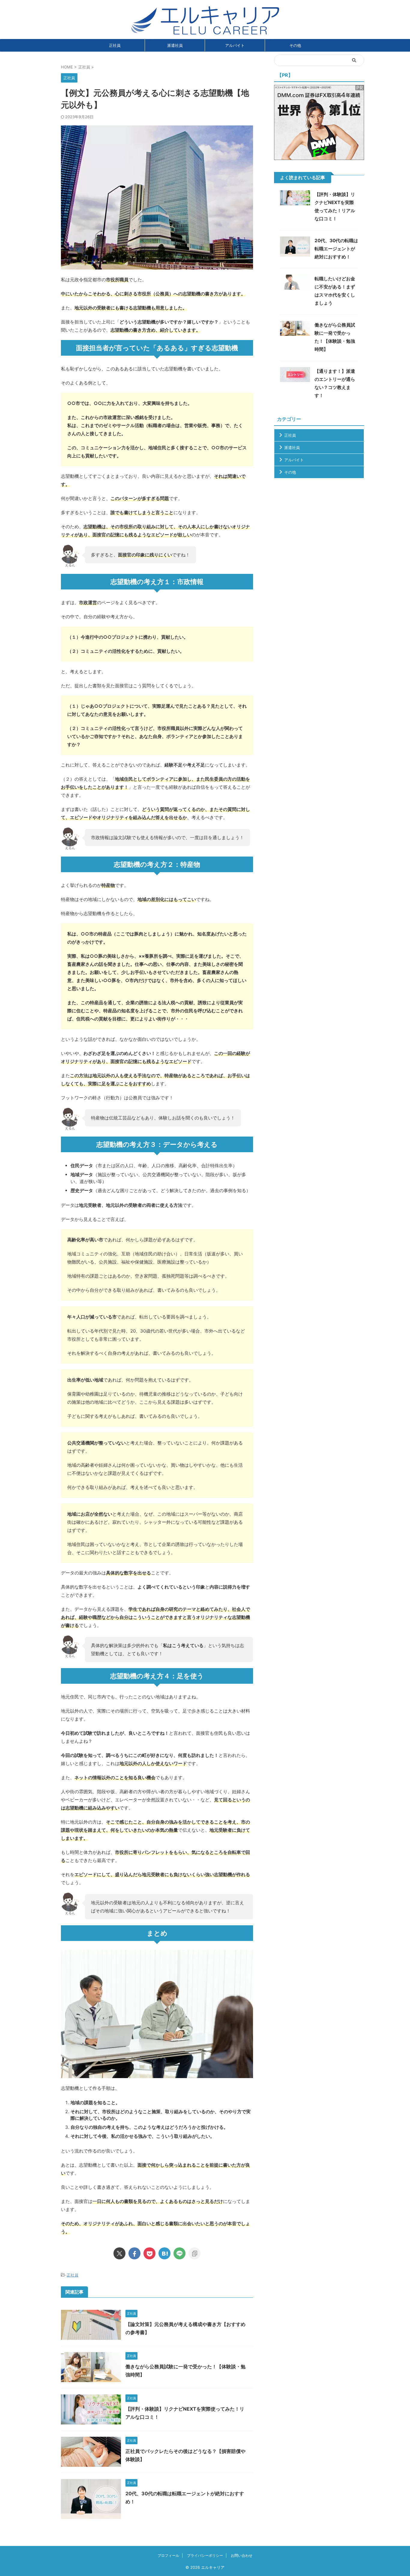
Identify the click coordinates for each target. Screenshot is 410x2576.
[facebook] (134, 2253)
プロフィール (168, 2555)
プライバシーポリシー (205, 2555)
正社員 (115, 45)
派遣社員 (175, 45)
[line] (179, 2253)
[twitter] (119, 2253)
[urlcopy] (194, 2253)
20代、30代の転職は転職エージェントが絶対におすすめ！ (336, 249)
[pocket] (149, 2253)
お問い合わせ (242, 2555)
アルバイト (235, 45)
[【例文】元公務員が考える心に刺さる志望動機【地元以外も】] (164, 2253)
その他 (295, 45)
